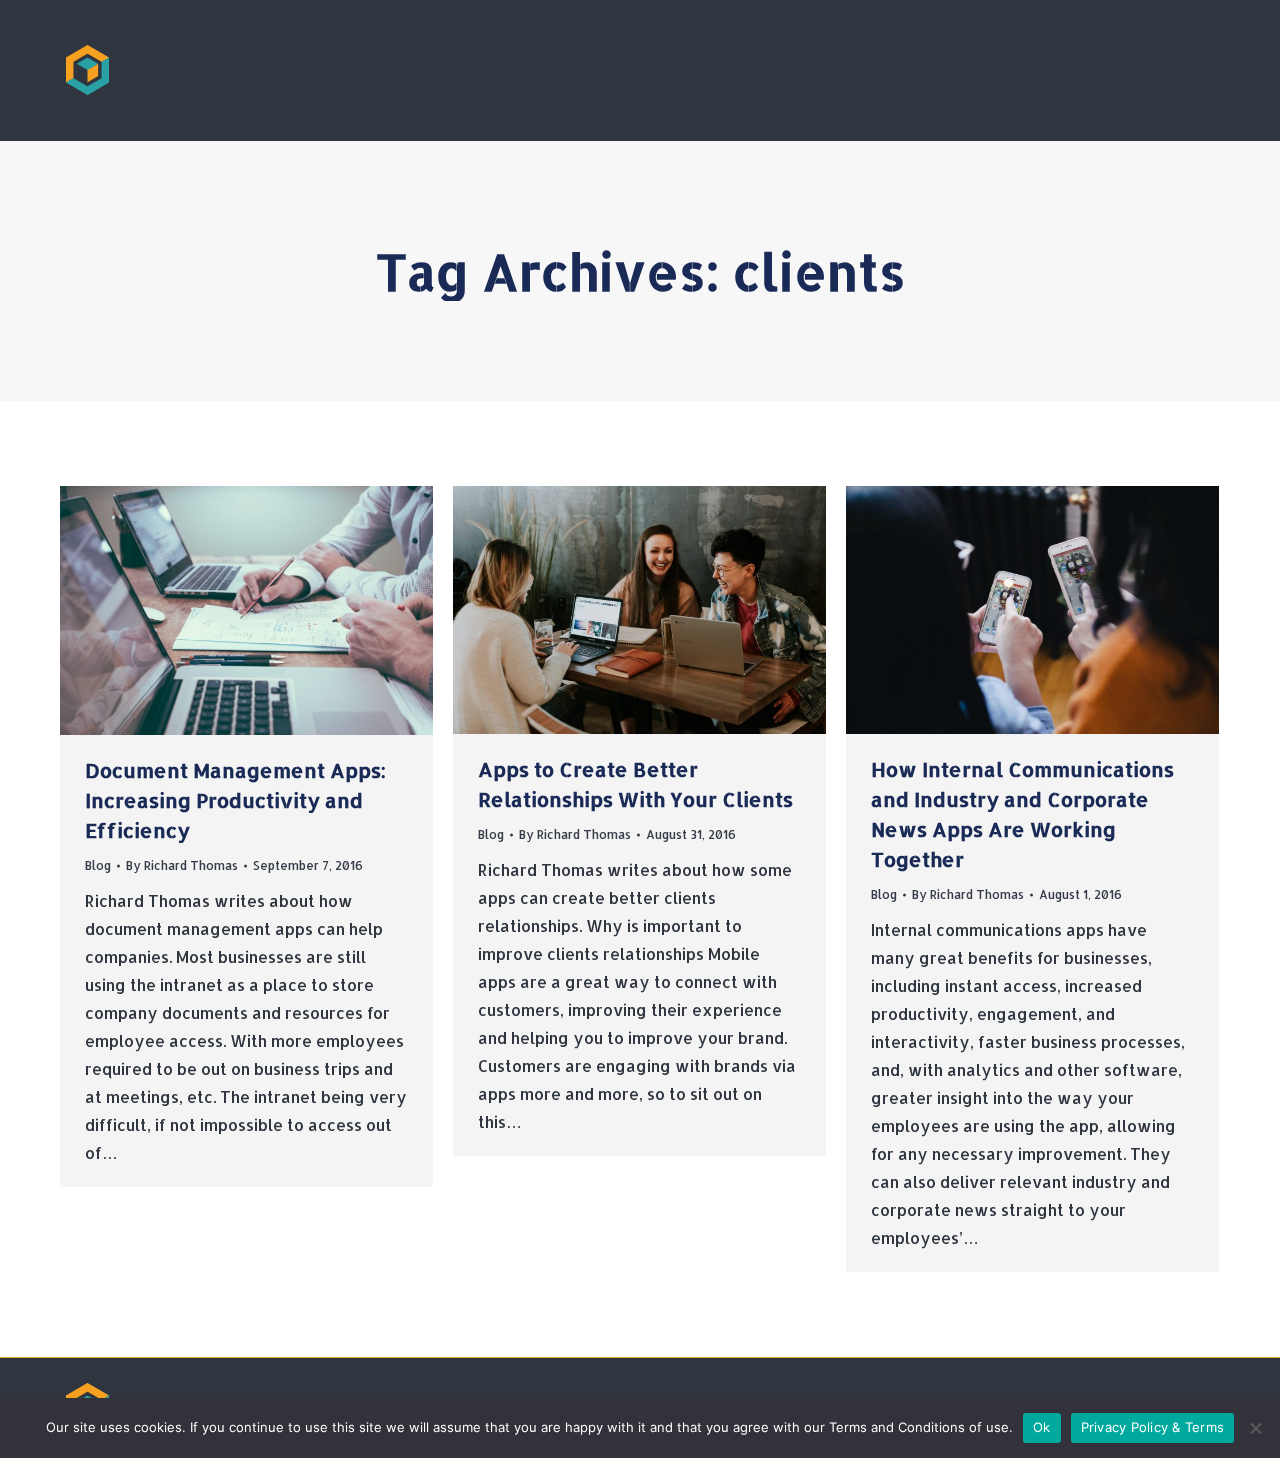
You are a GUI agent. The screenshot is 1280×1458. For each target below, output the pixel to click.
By (182, 865)
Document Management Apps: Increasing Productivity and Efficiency (235, 800)
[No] (1255, 1428)
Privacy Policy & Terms (1153, 1427)
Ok (1042, 1427)
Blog (98, 865)
